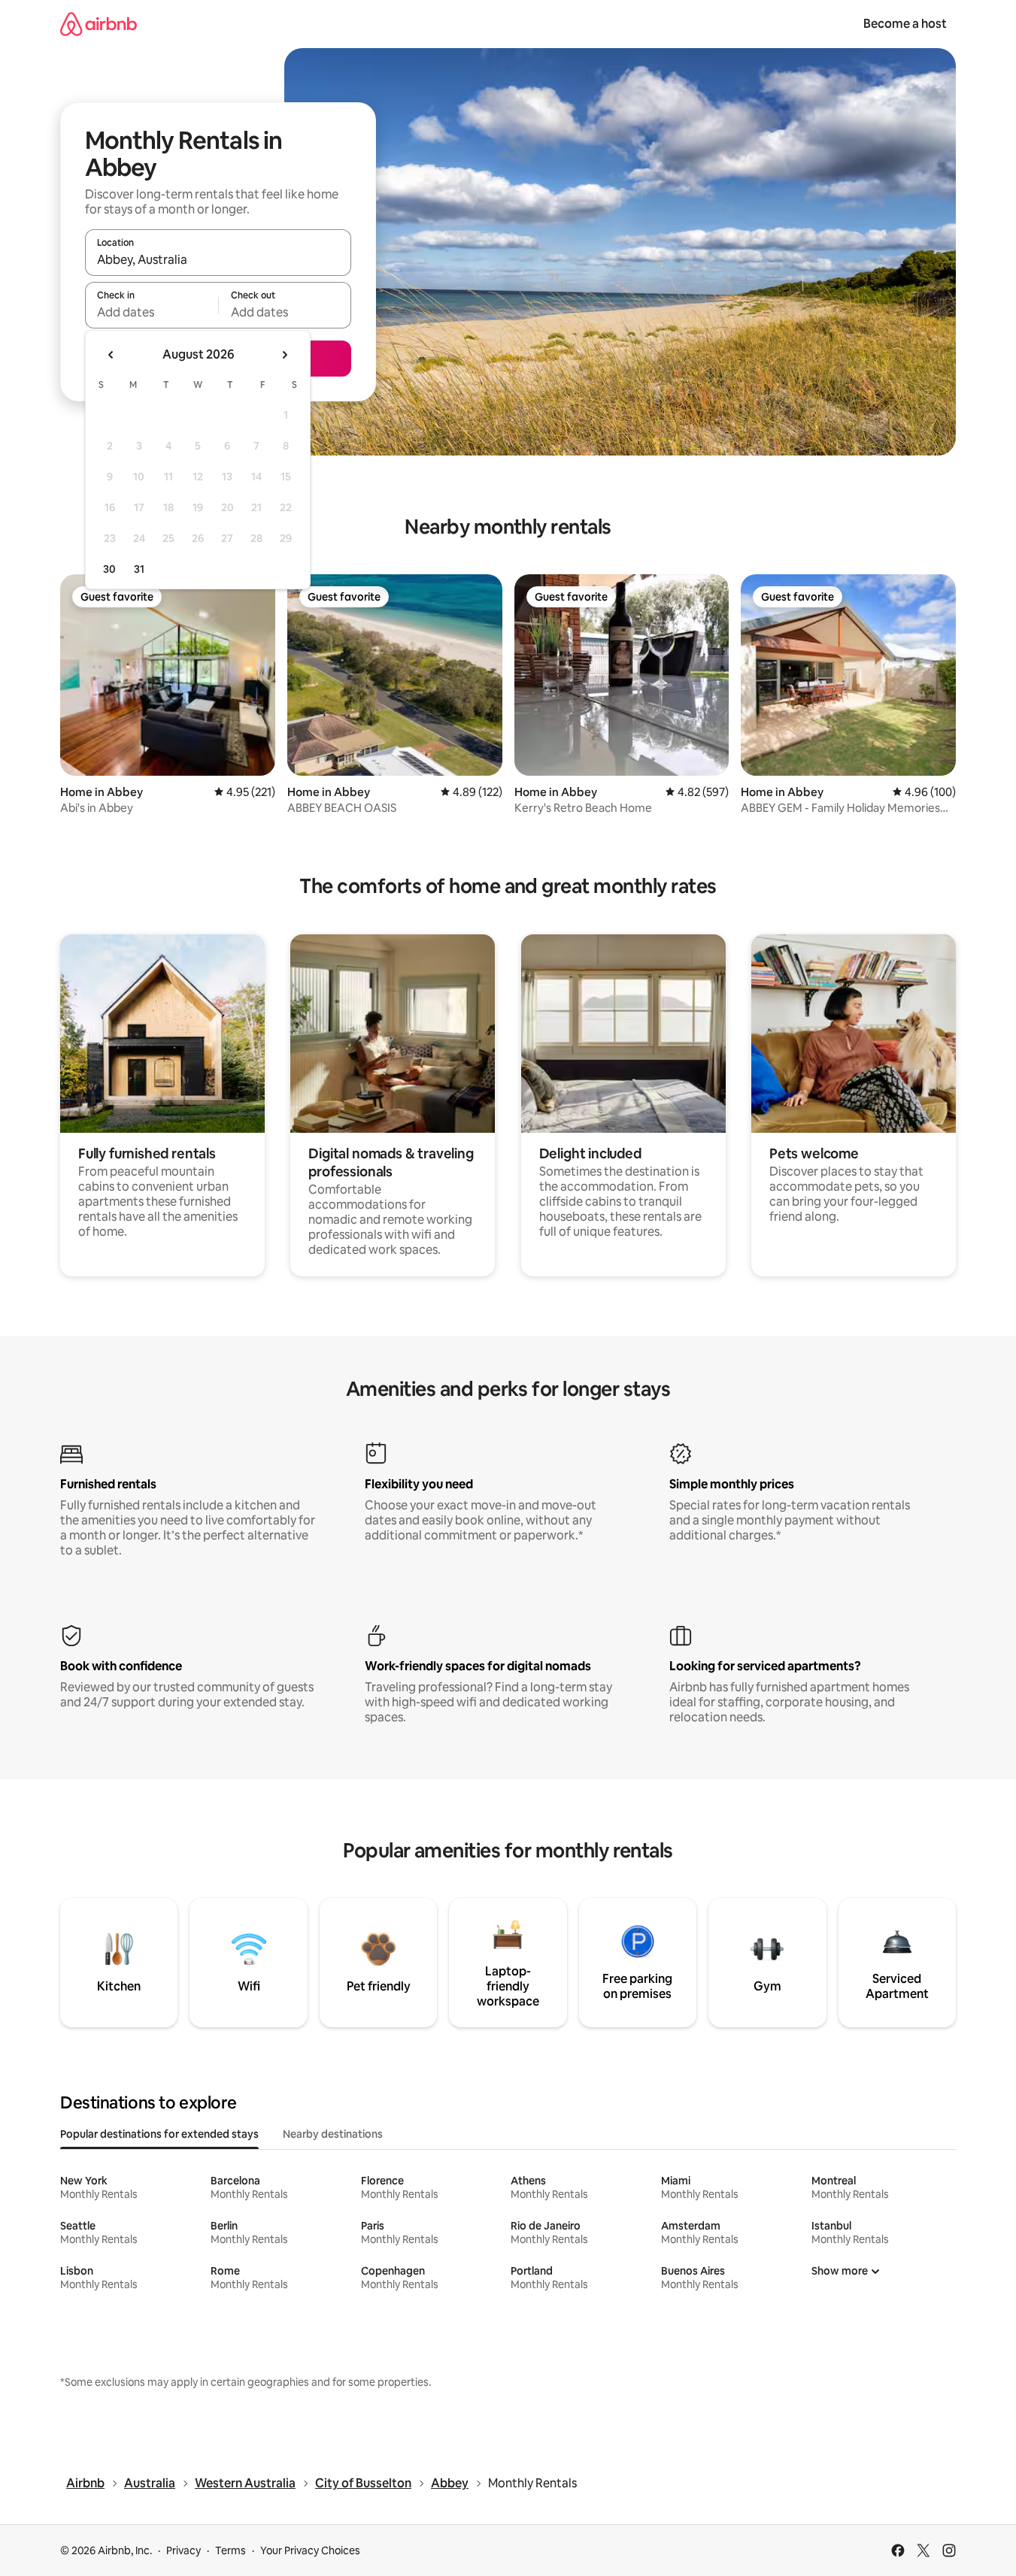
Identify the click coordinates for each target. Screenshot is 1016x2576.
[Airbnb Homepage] (99, 24)
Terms (230, 2550)
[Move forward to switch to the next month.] (284, 355)
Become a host (905, 24)
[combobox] (218, 259)
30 (109, 569)
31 (139, 569)
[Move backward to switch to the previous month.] (111, 355)
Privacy (183, 2550)
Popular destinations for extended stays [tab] (159, 2134)
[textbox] (152, 312)
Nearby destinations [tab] (333, 2134)
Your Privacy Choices (310, 2550)
